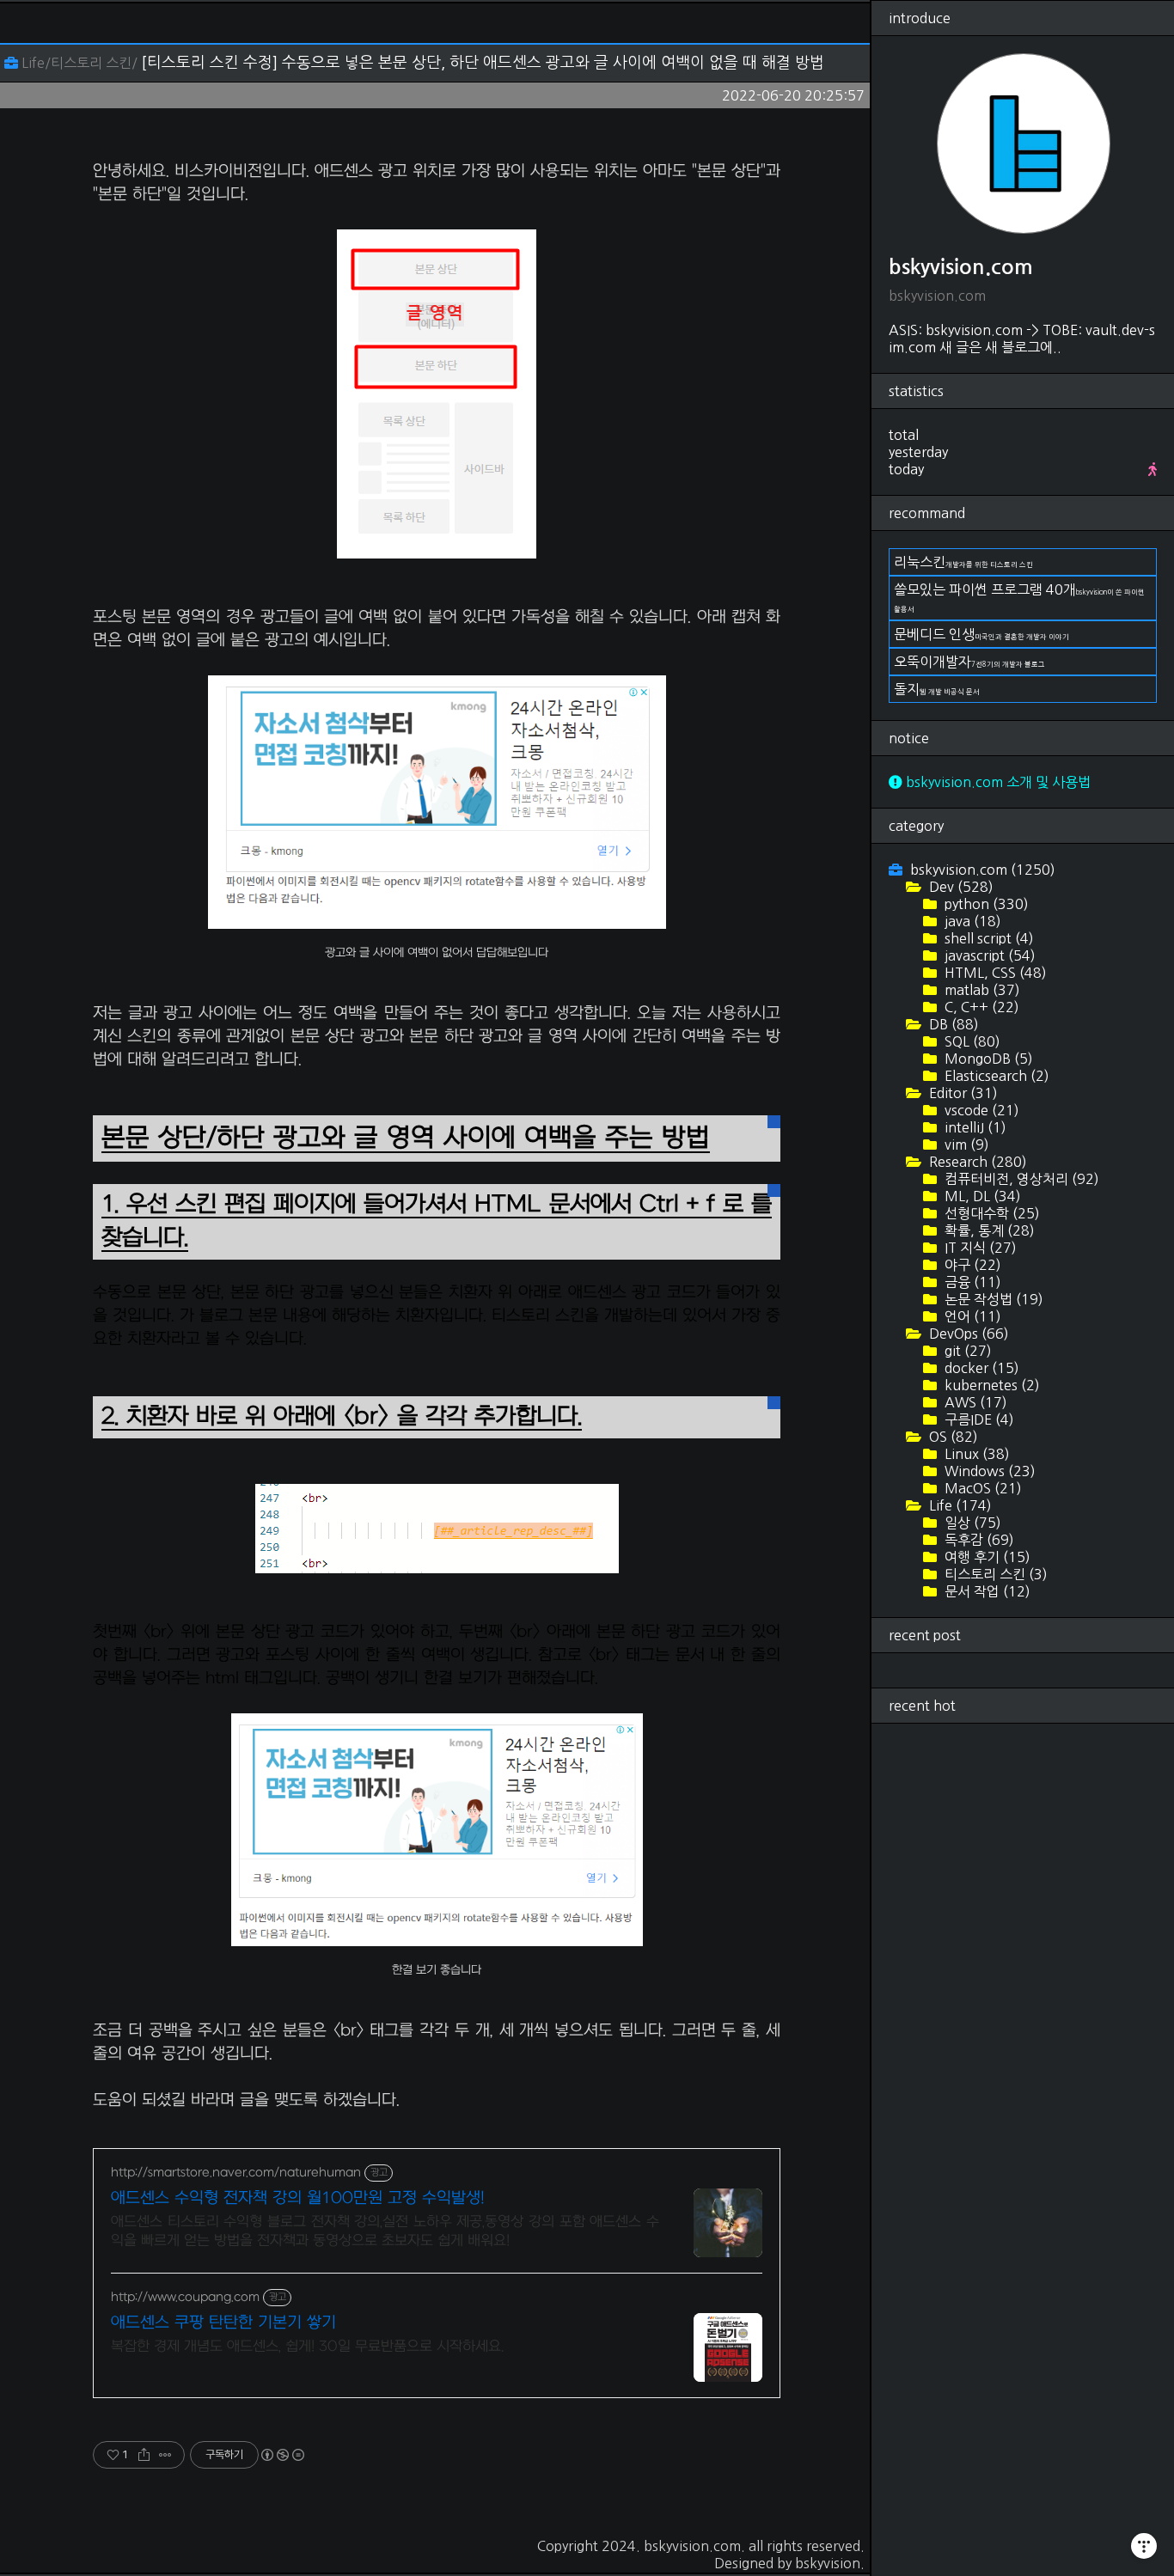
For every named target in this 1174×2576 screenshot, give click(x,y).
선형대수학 (991, 1213)
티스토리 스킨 (994, 1574)
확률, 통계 (988, 1230)
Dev (960, 887)
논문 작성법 (992, 1299)
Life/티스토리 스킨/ (79, 63)
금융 (971, 1282)
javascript (988, 955)
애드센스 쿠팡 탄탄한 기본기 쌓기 (223, 2323)
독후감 (978, 1540)
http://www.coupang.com (185, 2297)
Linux (975, 1454)
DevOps (967, 1334)
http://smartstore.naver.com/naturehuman (236, 2173)
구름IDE (978, 1419)
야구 (971, 1265)
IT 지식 (979, 1248)
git (966, 1351)
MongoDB (987, 1059)
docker (980, 1368)
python (985, 904)
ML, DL (981, 1196)
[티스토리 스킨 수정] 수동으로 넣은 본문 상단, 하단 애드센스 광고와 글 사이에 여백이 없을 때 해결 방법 (483, 63)
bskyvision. (830, 2563)
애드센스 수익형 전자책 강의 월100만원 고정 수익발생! (298, 2198)
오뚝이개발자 (969, 662)
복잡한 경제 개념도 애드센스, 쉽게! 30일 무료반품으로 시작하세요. (307, 2347)
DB (952, 1024)
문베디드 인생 (981, 634)
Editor (962, 1093)
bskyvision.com (692, 2546)
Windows (988, 1471)
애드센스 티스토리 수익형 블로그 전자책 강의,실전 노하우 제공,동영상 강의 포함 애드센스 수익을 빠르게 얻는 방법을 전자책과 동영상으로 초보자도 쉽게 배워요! (385, 2231)
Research (976, 1162)
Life (959, 1505)
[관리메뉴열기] (1144, 2546)
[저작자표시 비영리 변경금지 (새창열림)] (282, 2455)
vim (965, 1145)
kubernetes (991, 1385)
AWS (974, 1402)
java (971, 921)
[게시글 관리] (165, 2455)
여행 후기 (986, 1557)
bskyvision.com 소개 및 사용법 (997, 782)
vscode (980, 1110)
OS (952, 1437)
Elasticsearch (995, 1076)
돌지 (937, 689)
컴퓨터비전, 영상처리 (1020, 1179)
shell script (988, 938)
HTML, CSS (994, 973)
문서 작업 (986, 1591)
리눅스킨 (963, 562)
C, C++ (980, 1007)
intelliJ (974, 1127)
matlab (981, 990)
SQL (971, 1041)
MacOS (981, 1488)
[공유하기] (144, 2455)
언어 (971, 1316)
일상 (971, 1523)
